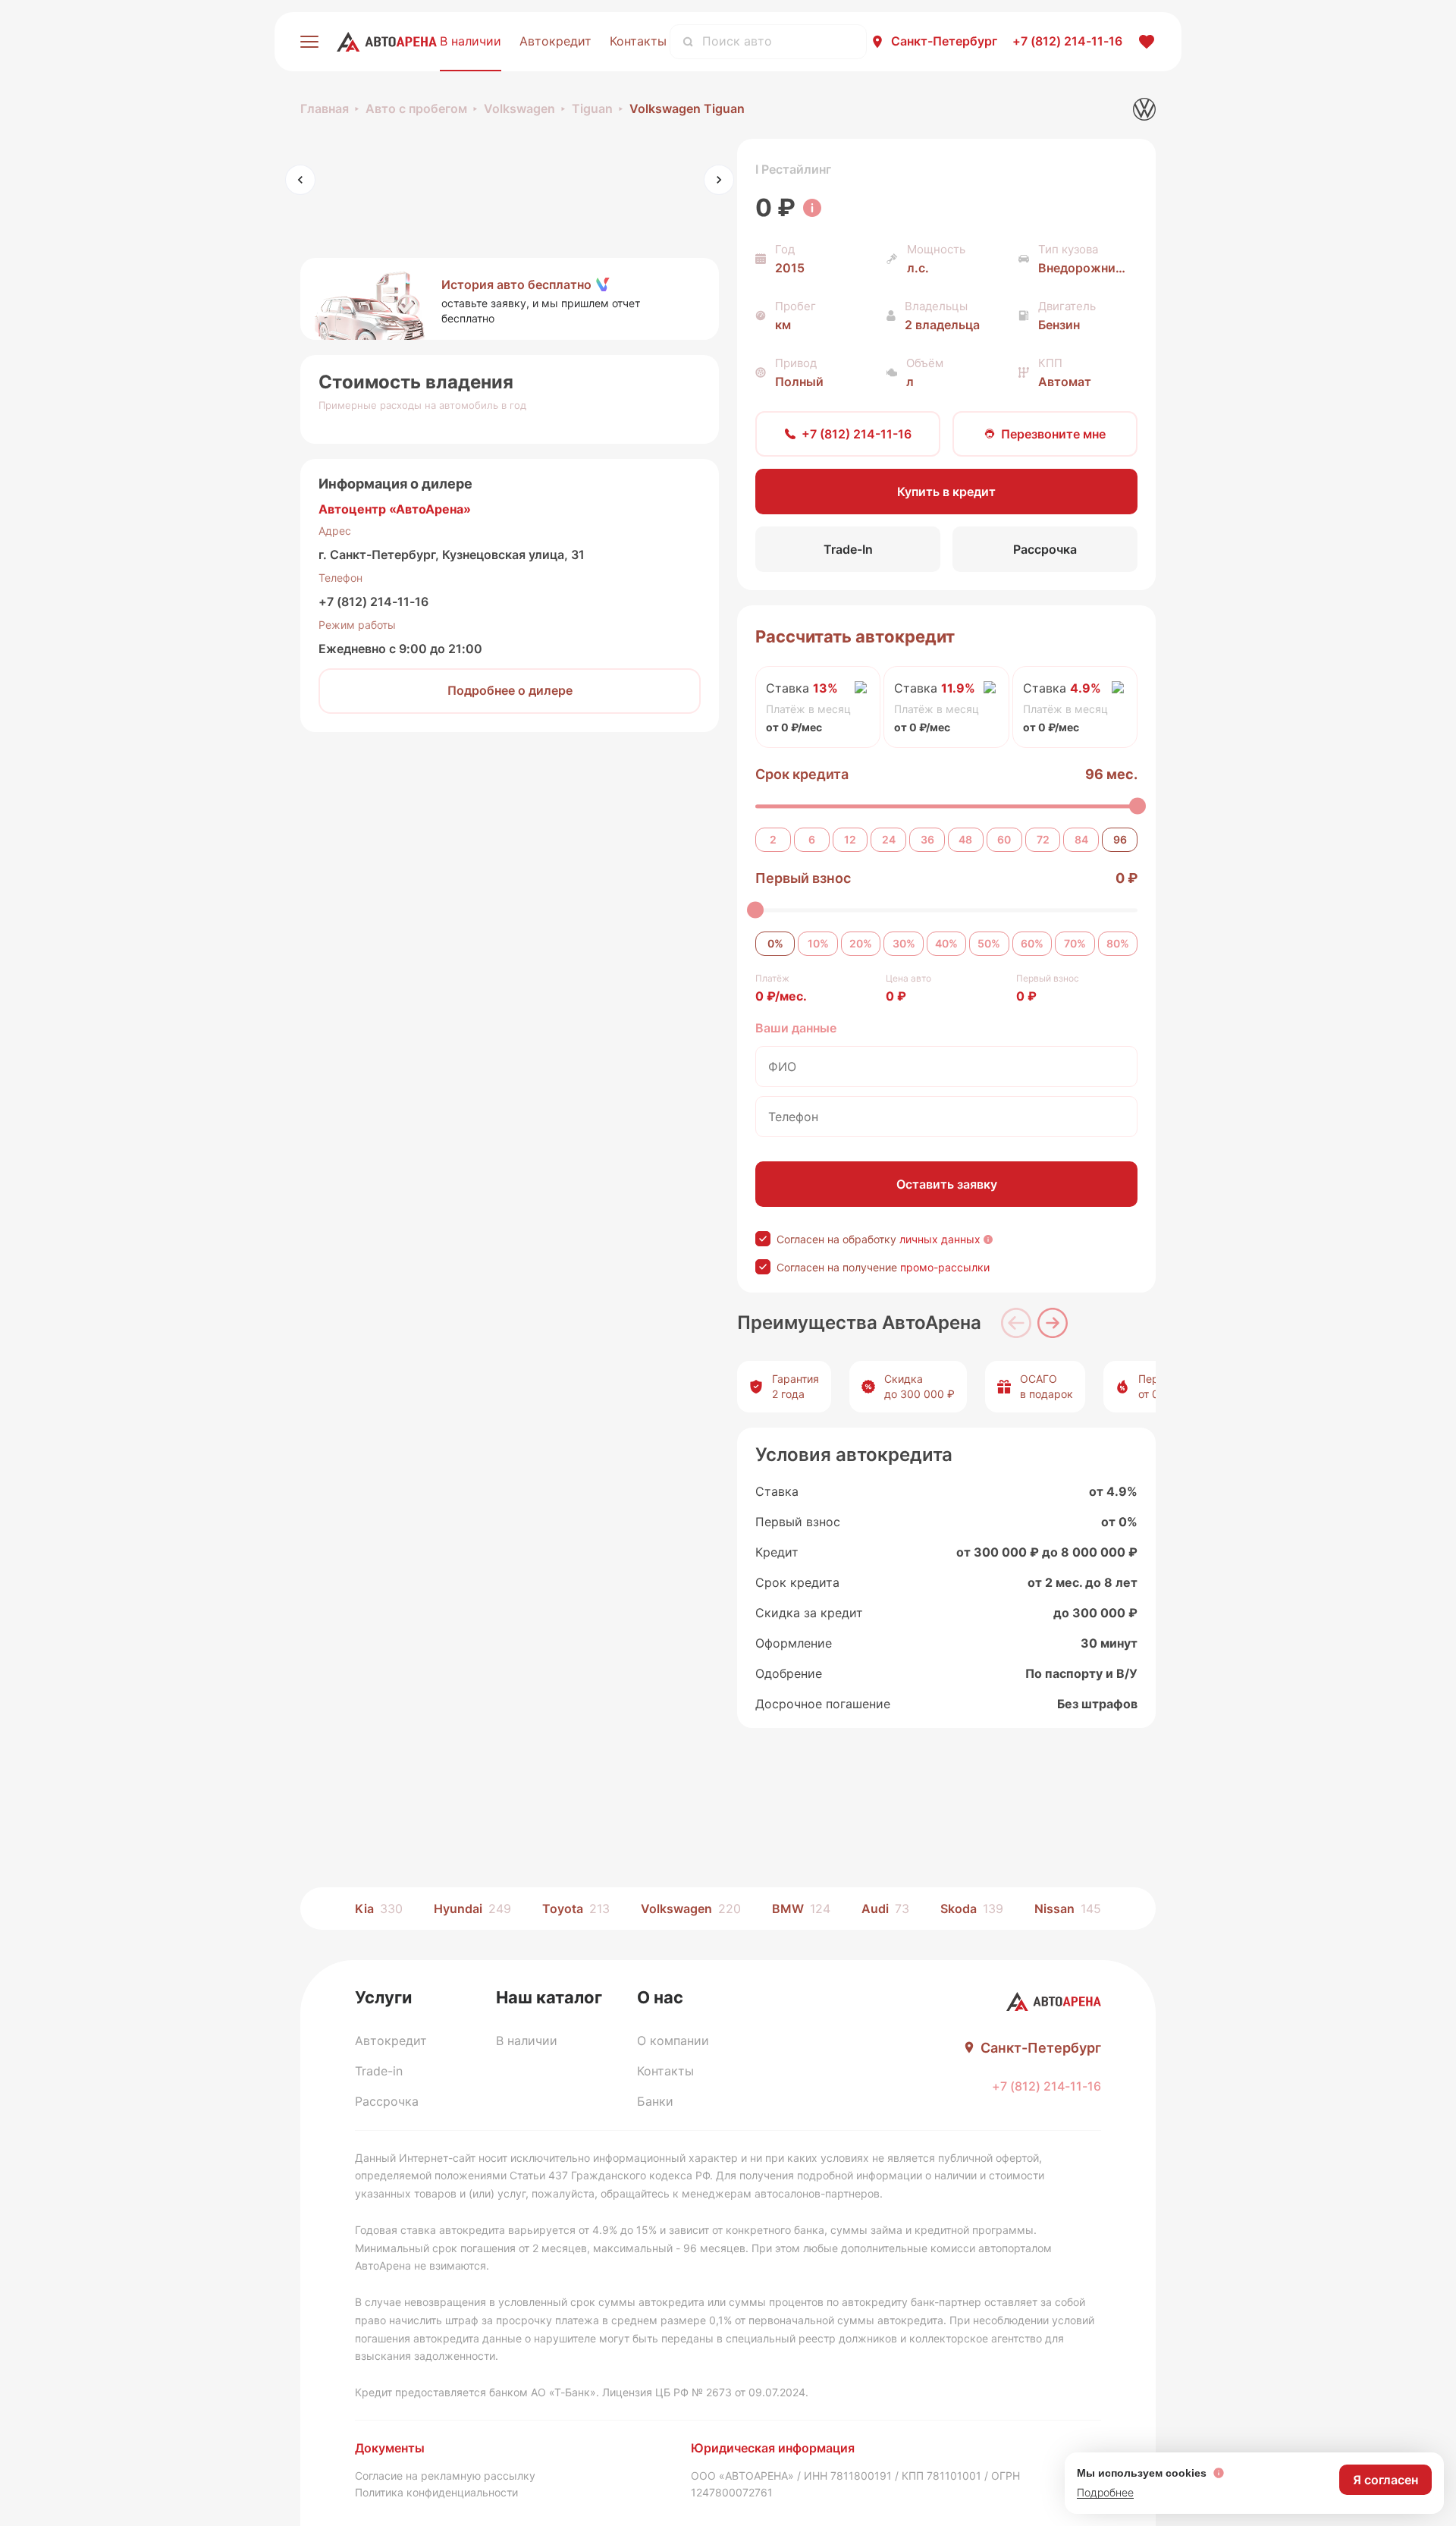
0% (775, 943)
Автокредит (555, 41)
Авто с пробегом (416, 108)
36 (927, 839)
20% (861, 943)
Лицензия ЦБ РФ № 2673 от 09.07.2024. (705, 2392)
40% (946, 943)
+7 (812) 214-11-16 (373, 602)
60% (1032, 943)
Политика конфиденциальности (436, 2492)
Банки (655, 2101)
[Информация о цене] (812, 208)
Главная (325, 108)
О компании (673, 2041)
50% (989, 943)
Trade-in (379, 2071)
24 (889, 839)
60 (1004, 839)
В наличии (471, 41)
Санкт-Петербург (944, 41)
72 (1043, 839)
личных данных (940, 1239)
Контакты (638, 41)
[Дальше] (1053, 1323)
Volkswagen (519, 108)
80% (1118, 943)
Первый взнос (803, 878)
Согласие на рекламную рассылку (445, 2476)
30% (904, 943)
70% (1075, 943)
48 (965, 839)
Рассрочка (387, 2101)
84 (1081, 839)
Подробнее (1105, 2492)
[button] (510, 299)
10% (818, 943)
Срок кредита (802, 774)
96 (1120, 839)
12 (850, 839)
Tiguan (592, 108)
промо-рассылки (945, 1267)
